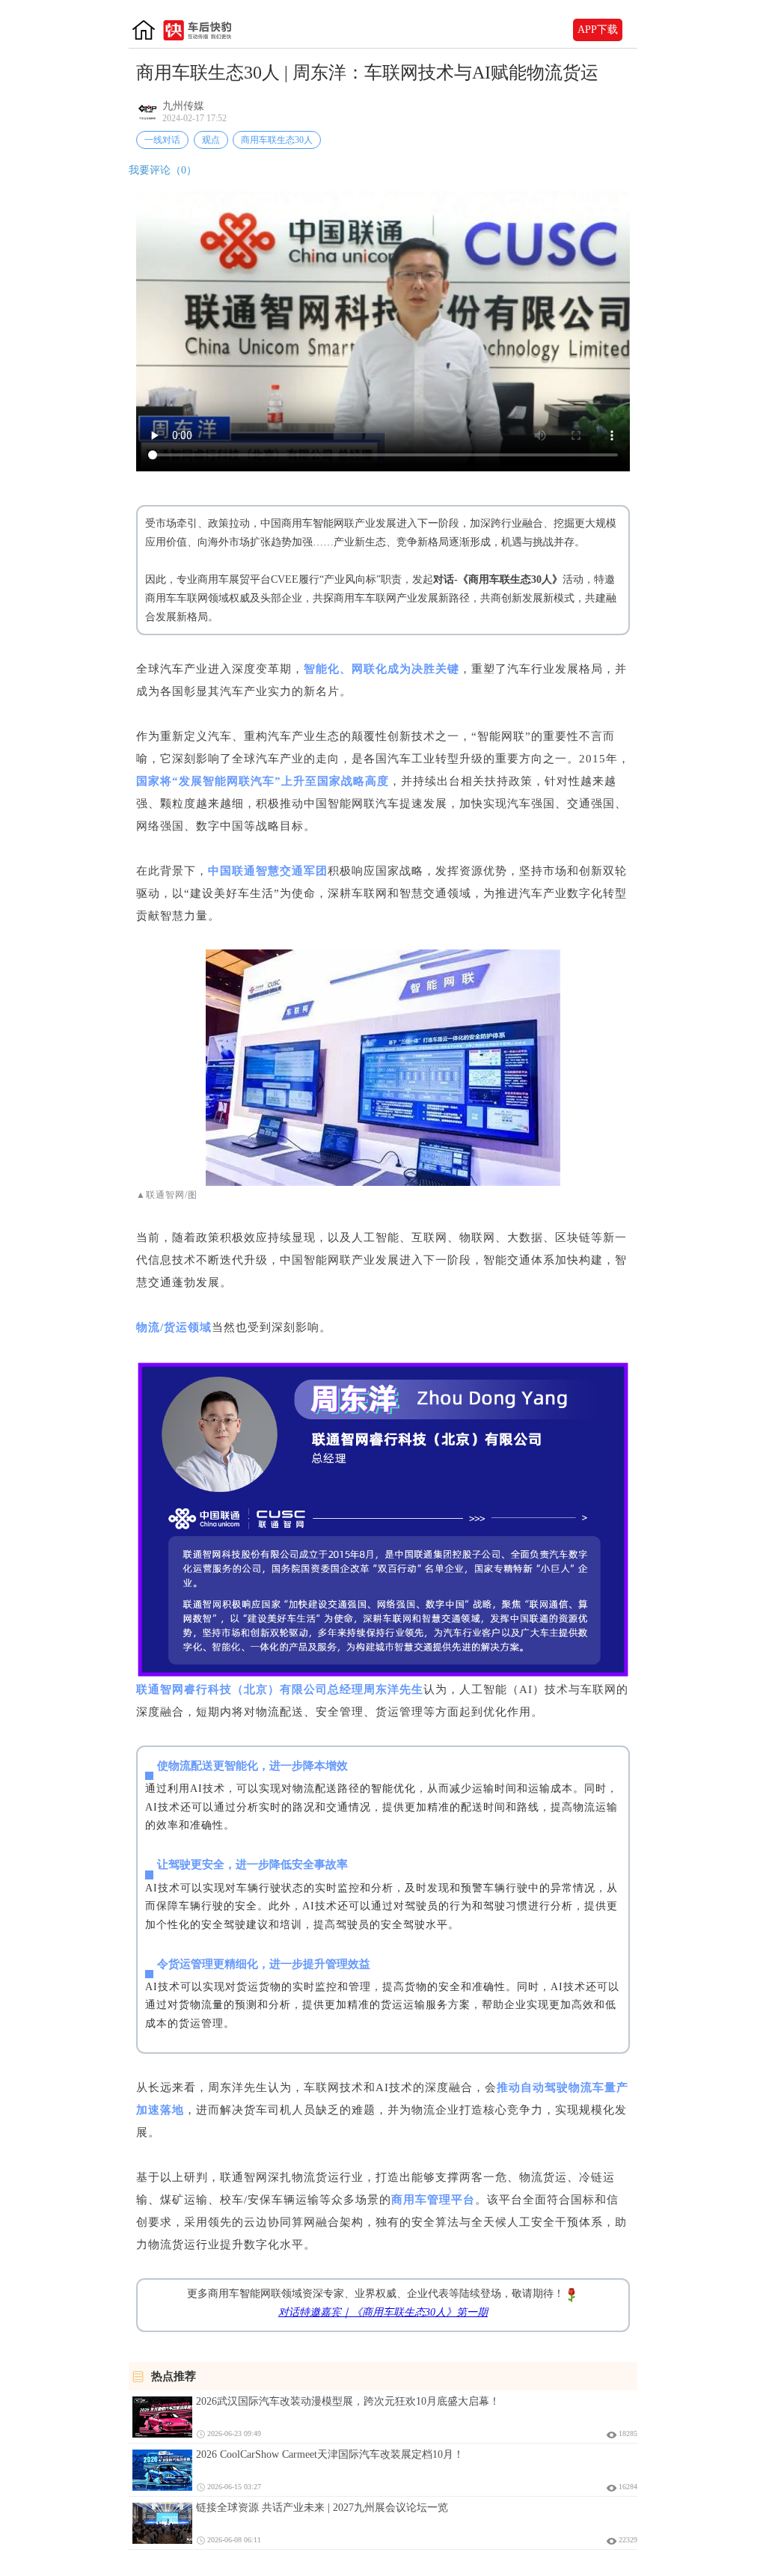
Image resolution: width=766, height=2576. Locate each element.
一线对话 (162, 140)
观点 (211, 140)
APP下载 (598, 30)
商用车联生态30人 (277, 140)
